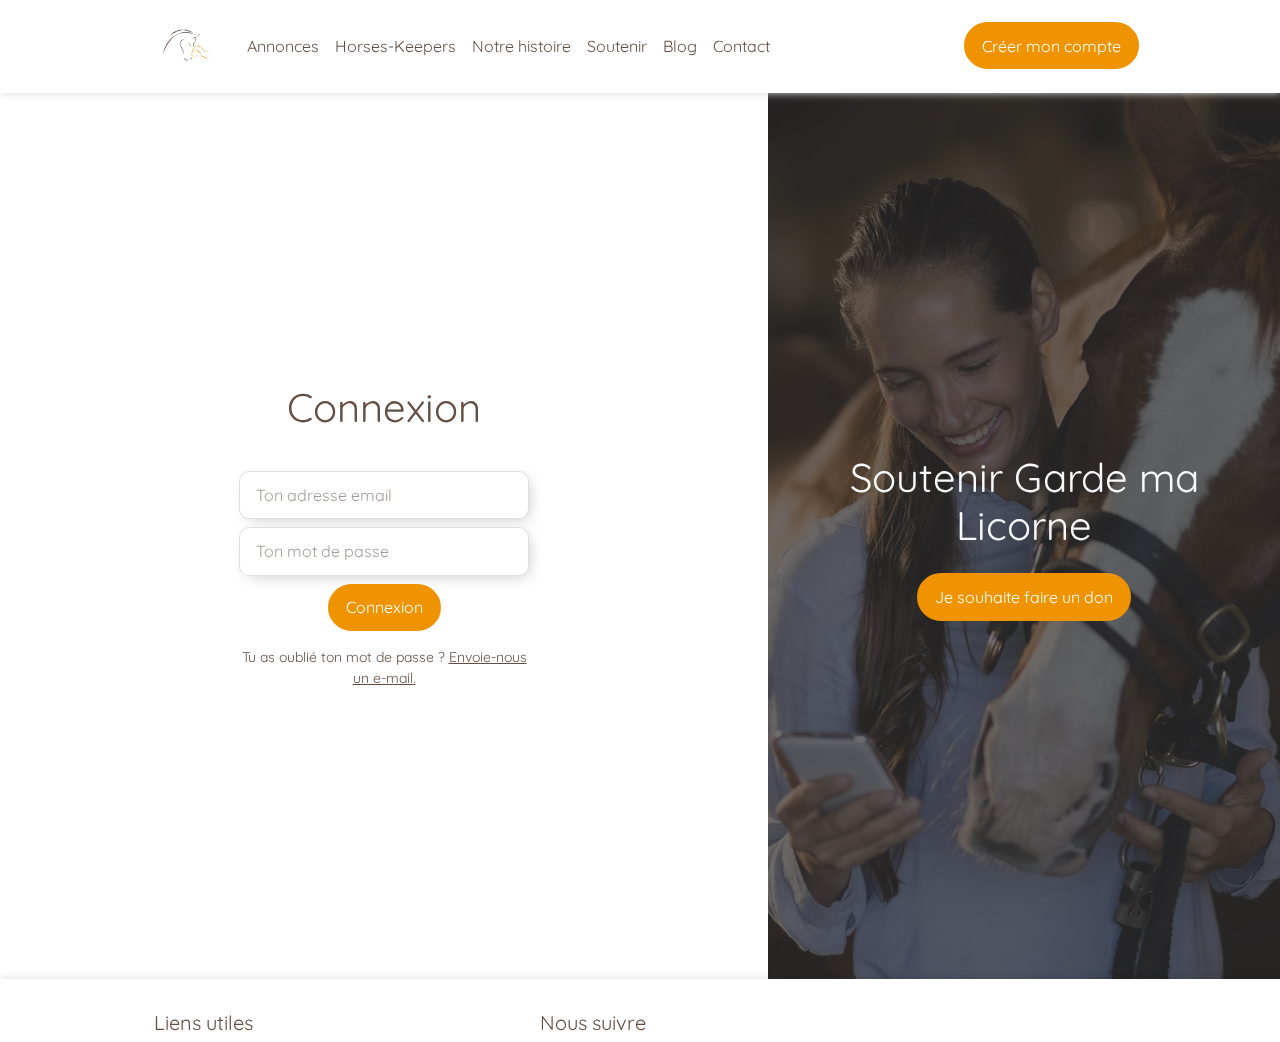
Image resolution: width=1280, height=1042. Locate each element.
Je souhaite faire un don (1024, 597)
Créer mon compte (1051, 46)
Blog (680, 46)
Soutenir (617, 46)
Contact (741, 46)
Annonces (283, 46)
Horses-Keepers (395, 46)
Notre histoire (521, 46)
